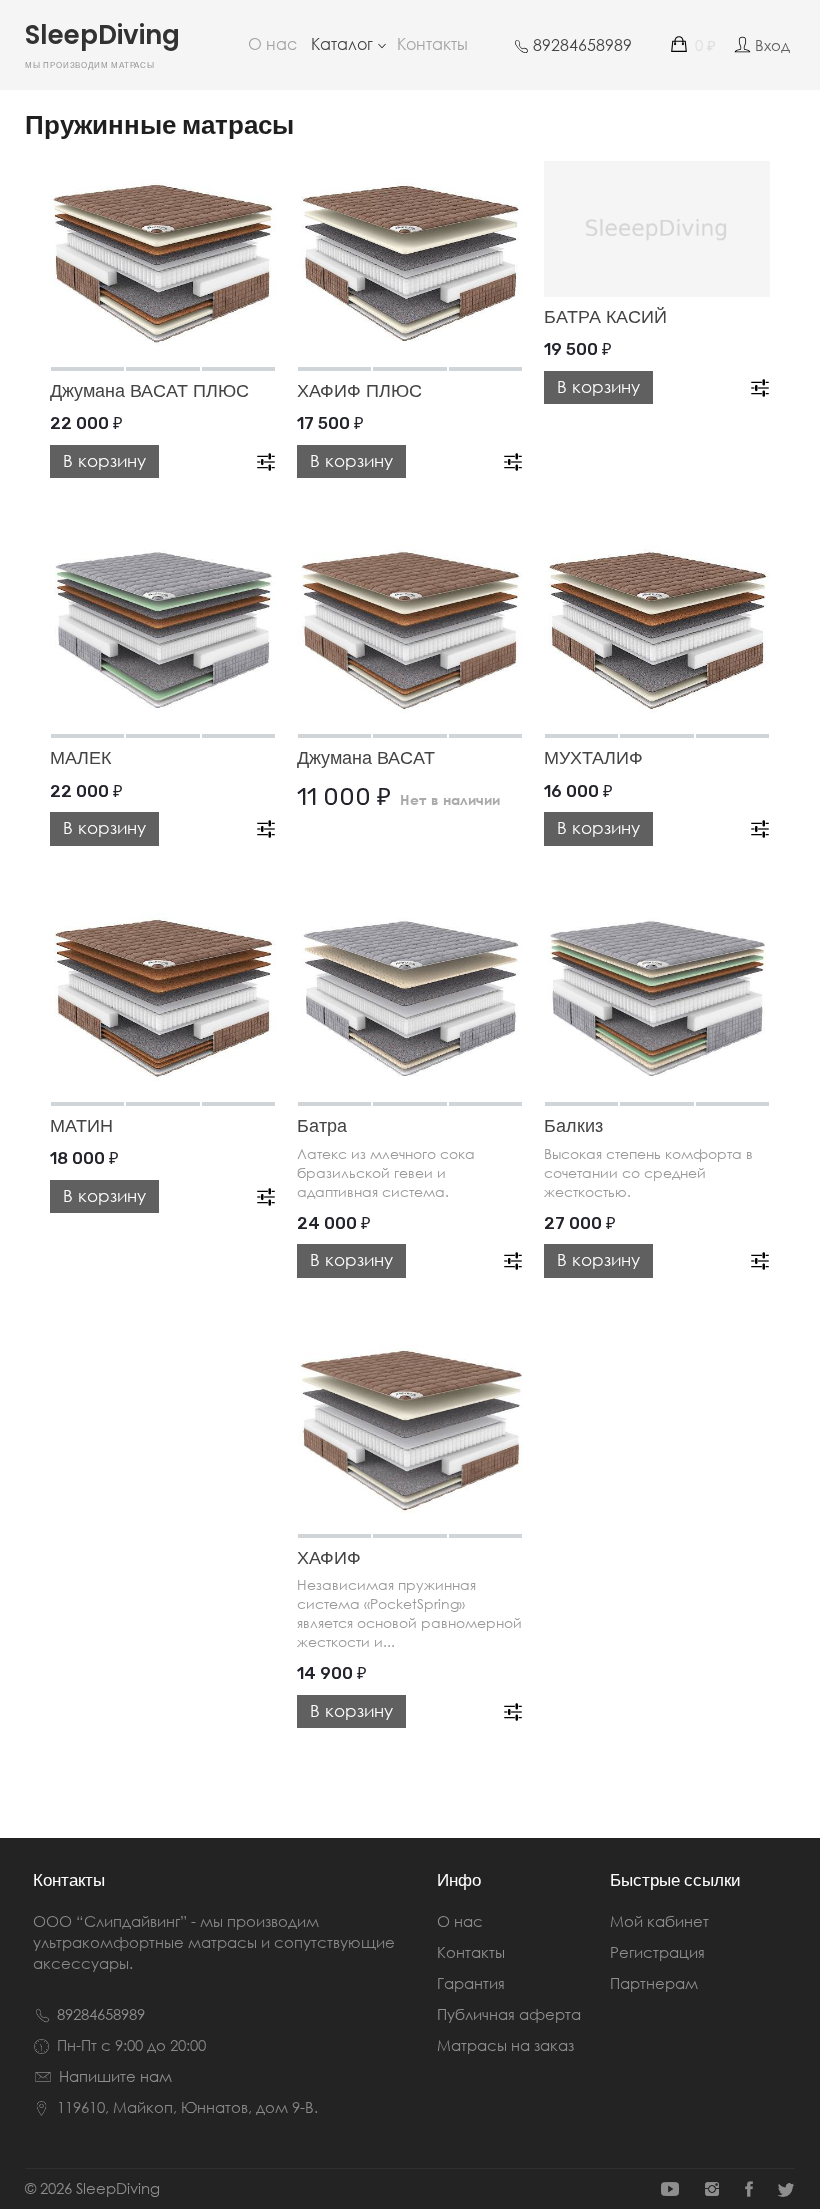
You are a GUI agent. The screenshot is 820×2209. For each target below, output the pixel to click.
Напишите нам (115, 2076)
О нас (272, 43)
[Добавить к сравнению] (266, 458)
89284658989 (101, 2014)
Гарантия (471, 1983)
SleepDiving (102, 48)
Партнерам (654, 1983)
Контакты (432, 43)
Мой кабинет (659, 1921)
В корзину (104, 460)
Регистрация (657, 1952)
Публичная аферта (509, 2014)
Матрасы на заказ (505, 2045)
